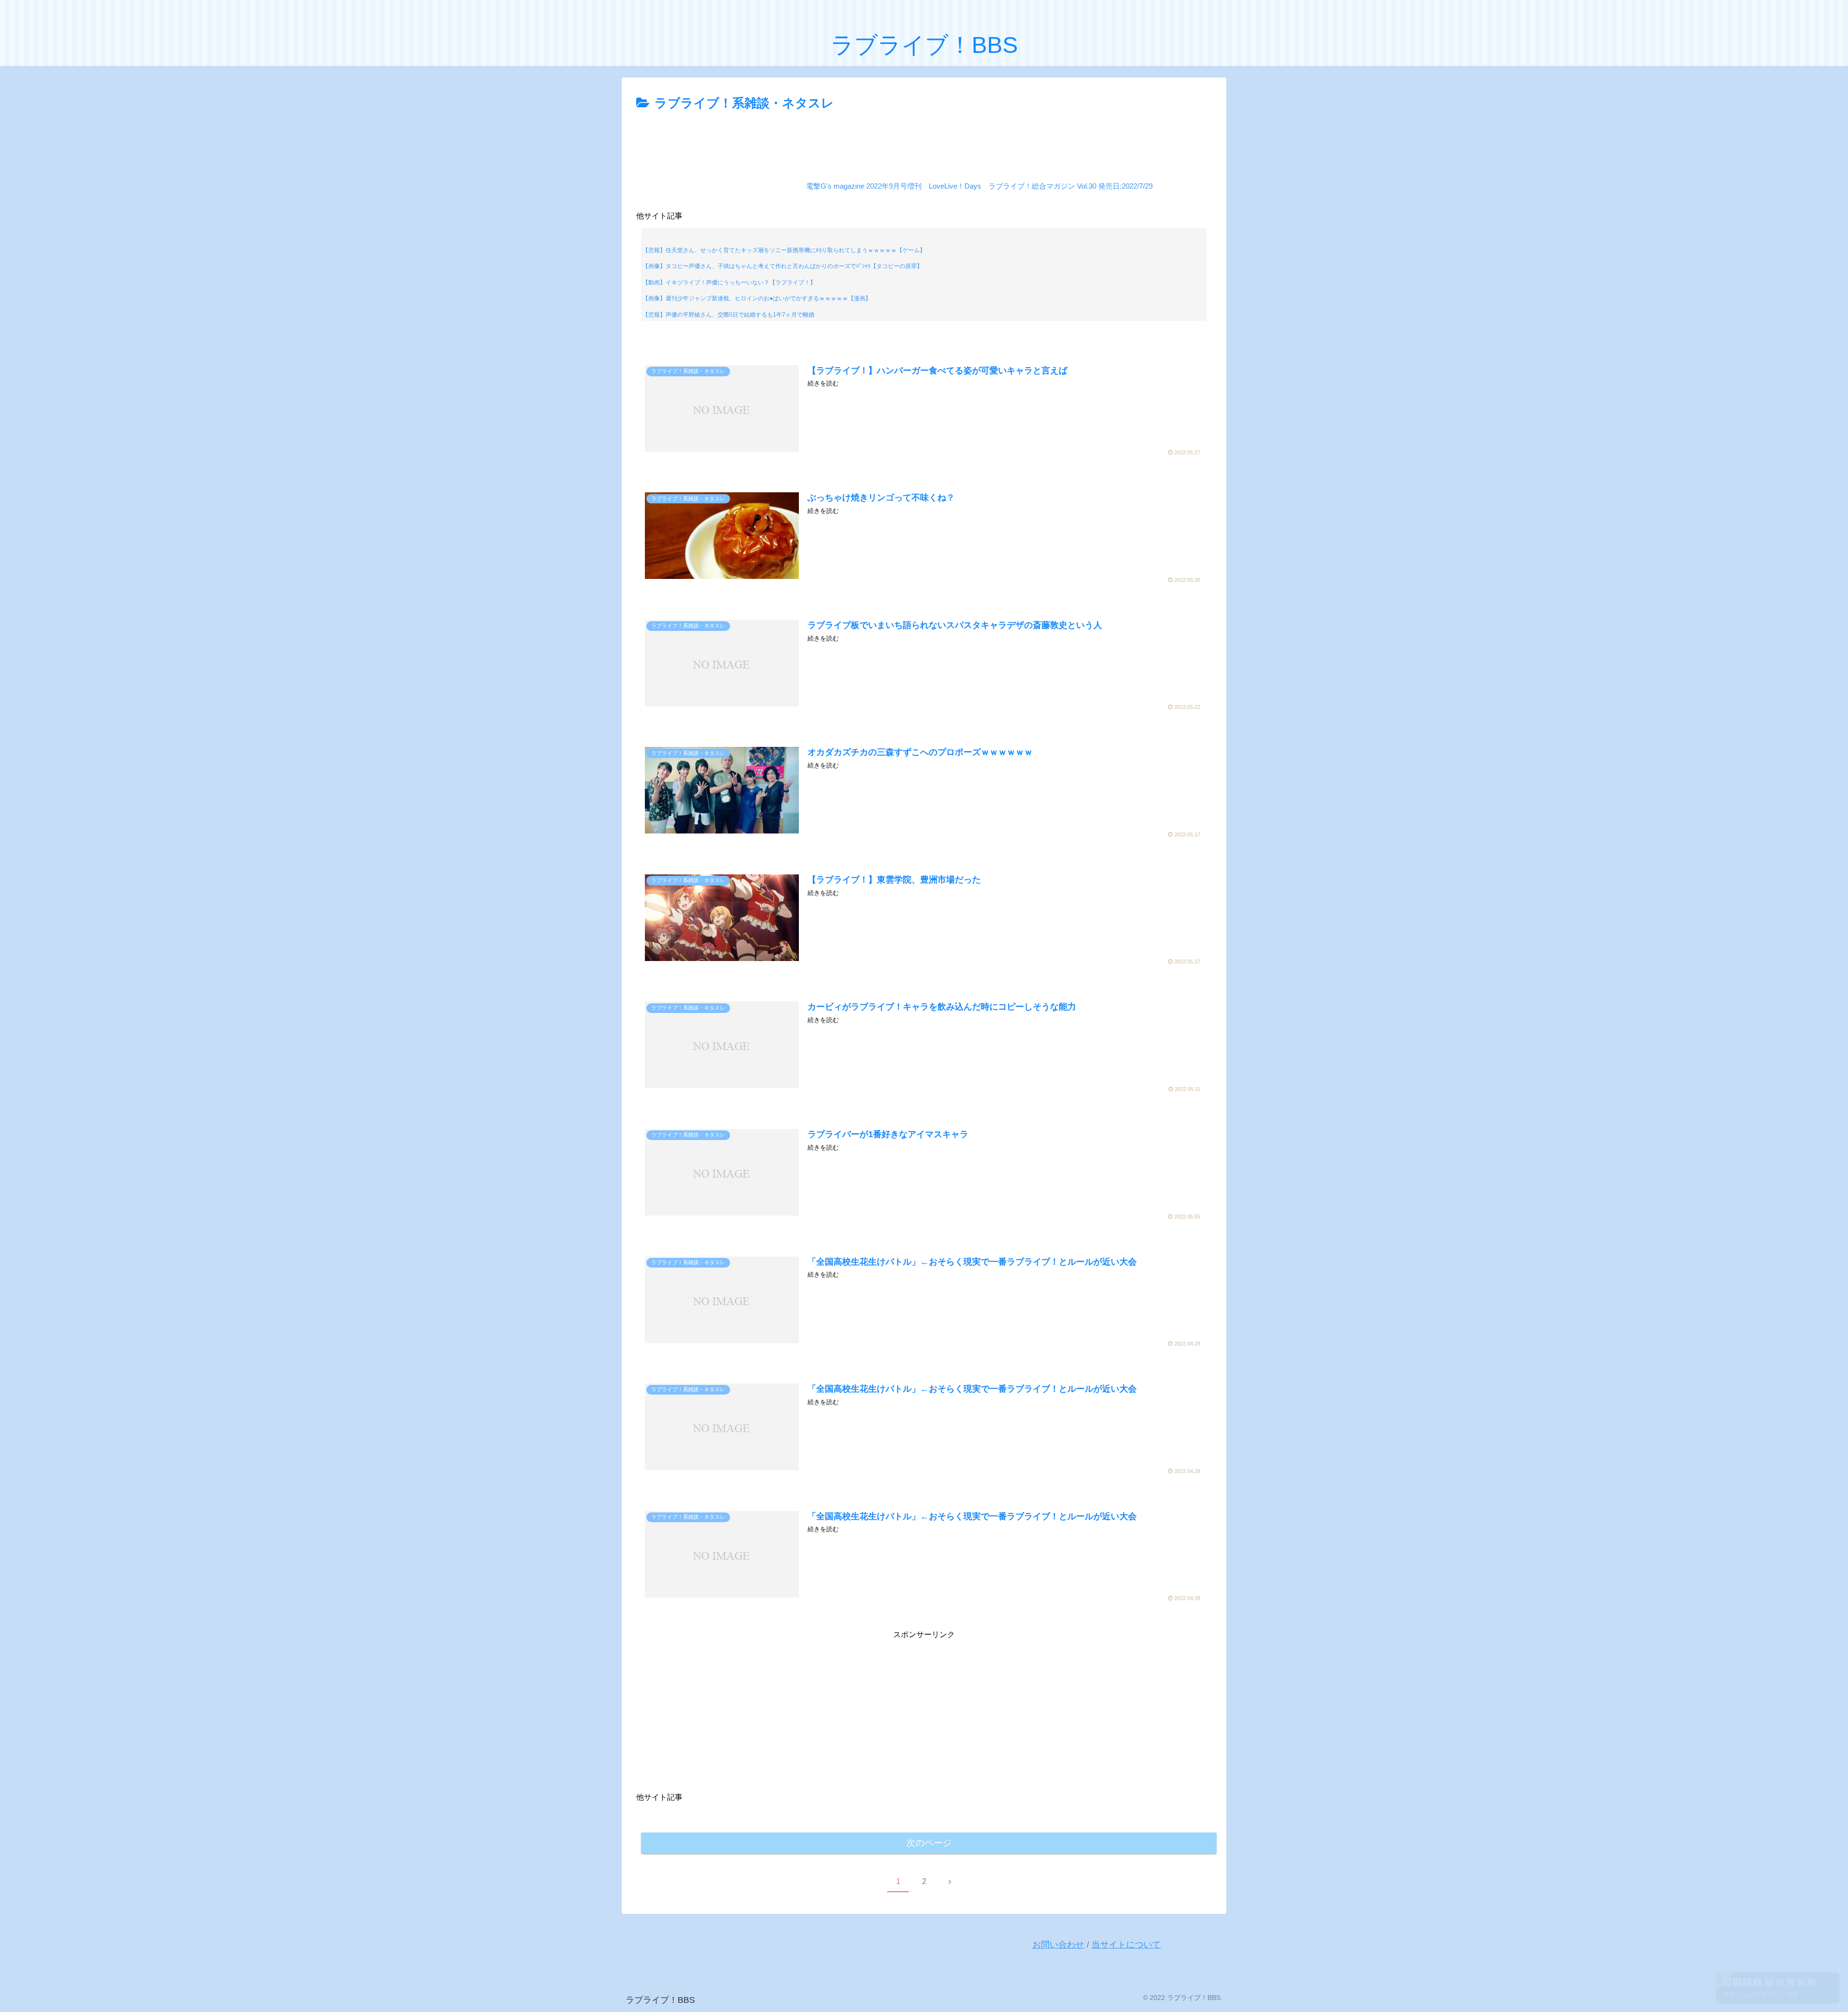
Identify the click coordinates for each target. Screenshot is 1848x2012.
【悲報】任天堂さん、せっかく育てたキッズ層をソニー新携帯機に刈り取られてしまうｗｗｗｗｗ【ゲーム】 (784, 250)
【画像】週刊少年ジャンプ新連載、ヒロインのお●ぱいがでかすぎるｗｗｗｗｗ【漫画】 (757, 298)
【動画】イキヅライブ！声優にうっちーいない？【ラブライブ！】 (729, 282)
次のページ (929, 1843)
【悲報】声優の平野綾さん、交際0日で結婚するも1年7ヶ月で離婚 (728, 315)
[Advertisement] (924, 141)
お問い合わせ (1058, 1945)
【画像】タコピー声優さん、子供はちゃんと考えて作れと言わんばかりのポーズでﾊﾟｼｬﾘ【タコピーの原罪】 (783, 266)
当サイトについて (1126, 1945)
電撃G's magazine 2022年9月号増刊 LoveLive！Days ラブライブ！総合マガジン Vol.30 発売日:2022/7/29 (979, 186)
